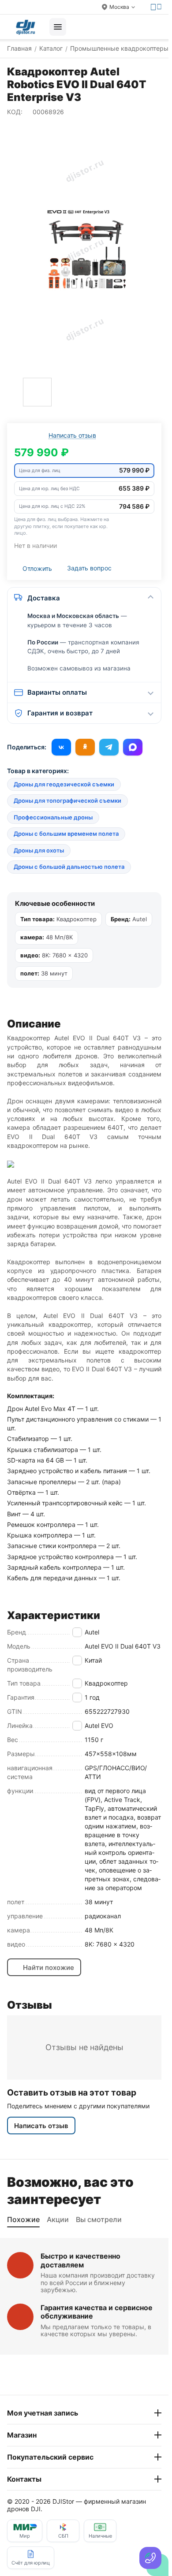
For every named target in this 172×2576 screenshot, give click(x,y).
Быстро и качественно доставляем (80, 2260)
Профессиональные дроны (53, 817)
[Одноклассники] (85, 747)
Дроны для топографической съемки (67, 800)
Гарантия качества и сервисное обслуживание (97, 2312)
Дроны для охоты (39, 850)
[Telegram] (109, 747)
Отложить (37, 568)
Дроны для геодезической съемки (64, 784)
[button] (84, 471)
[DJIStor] (26, 27)
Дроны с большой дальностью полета (69, 867)
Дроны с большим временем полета (66, 834)
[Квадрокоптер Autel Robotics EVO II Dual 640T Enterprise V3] (84, 249)
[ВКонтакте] (61, 747)
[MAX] (133, 747)
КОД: (15, 112)
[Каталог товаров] (58, 27)
